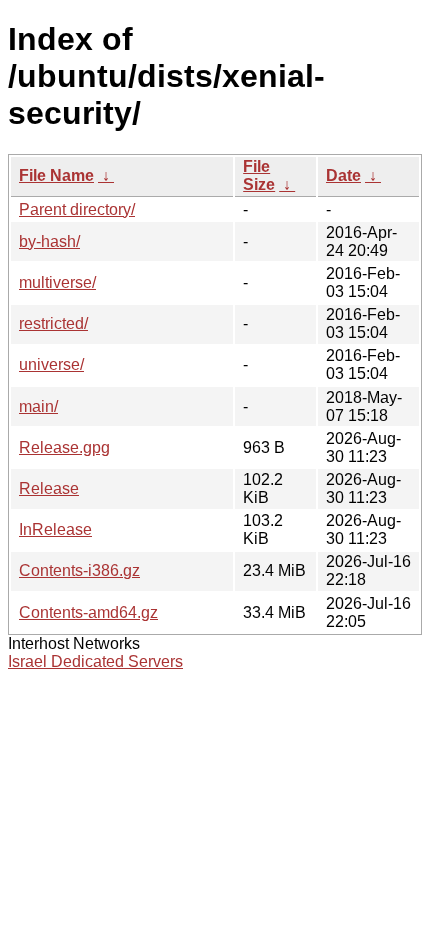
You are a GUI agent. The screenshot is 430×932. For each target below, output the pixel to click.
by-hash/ (49, 241)
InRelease (55, 529)
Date (343, 175)
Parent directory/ (77, 209)
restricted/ (53, 323)
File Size (259, 175)
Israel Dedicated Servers (95, 661)
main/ (38, 406)
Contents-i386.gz (79, 570)
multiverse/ (57, 282)
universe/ (51, 364)
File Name (56, 175)
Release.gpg (64, 447)
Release (49, 488)
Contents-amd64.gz (88, 612)
